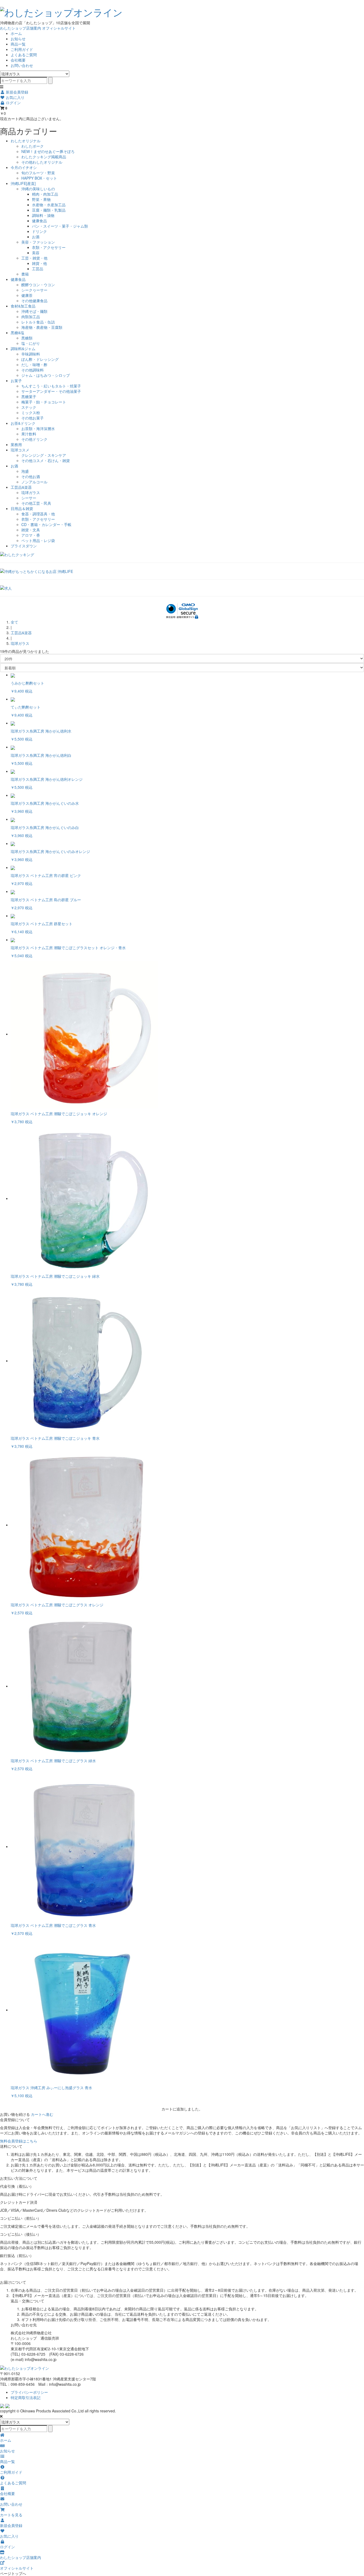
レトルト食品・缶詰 (38, 322)
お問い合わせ (22, 65)
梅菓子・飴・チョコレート (44, 402)
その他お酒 (31, 476)
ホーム (16, 33)
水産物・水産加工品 (49, 205)
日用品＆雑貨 (22, 508)
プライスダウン (24, 546)
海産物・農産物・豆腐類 (42, 327)
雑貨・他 (39, 263)
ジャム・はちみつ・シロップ (46, 375)
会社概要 (18, 60)
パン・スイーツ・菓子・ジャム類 (60, 226)
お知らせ (18, 39)
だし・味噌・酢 (34, 365)
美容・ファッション (38, 242)
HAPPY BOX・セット (39, 178)
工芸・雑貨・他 (34, 258)
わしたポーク (33, 146)
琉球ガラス (31, 492)
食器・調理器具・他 (38, 514)
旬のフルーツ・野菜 (38, 173)
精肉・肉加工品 (45, 194)
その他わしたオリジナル (42, 162)
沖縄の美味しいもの (38, 189)
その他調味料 (33, 370)
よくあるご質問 (24, 55)
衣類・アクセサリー (49, 247)
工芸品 (38, 269)
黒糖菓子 (29, 397)
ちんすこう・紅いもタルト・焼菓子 (51, 386)
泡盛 (25, 471)
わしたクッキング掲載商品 (44, 157)
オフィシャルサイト (59, 28)
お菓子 (16, 381)
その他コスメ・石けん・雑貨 (46, 460)
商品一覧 (18, 44)
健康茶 (27, 295)
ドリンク (39, 231)
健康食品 (39, 221)
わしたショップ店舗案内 (21, 28)
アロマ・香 (31, 535)
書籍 (25, 274)
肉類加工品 (31, 317)
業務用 (16, 444)
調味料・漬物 (43, 215)
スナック (29, 407)
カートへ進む (42, 2114)
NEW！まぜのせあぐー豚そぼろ (48, 151)
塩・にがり (31, 343)
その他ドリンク (34, 439)
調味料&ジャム (23, 349)
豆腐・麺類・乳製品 (49, 210)
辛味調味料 (31, 354)
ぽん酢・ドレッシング (40, 359)
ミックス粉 (31, 413)
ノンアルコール (34, 482)
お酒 (36, 237)
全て (14, 622)
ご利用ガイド (22, 49)
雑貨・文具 (31, 530)
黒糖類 (27, 338)
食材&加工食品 (23, 306)
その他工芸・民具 (36, 503)
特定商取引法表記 (26, 2397)
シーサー (29, 498)
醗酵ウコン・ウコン (38, 285)
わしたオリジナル (26, 141)
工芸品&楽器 (21, 487)
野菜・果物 (41, 199)
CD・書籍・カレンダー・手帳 (46, 524)
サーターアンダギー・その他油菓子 (51, 391)
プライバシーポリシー (29, 2392)
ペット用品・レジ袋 (38, 540)
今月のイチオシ (24, 167)
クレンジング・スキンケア (44, 455)
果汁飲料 (29, 434)
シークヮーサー (34, 290)
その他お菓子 (33, 418)
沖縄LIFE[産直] (23, 183)
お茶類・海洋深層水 (38, 428)
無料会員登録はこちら (19, 2141)
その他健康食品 (34, 301)
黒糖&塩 (17, 333)
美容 (36, 253)
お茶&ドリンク (23, 423)
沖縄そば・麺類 (34, 311)
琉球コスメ (20, 450)
